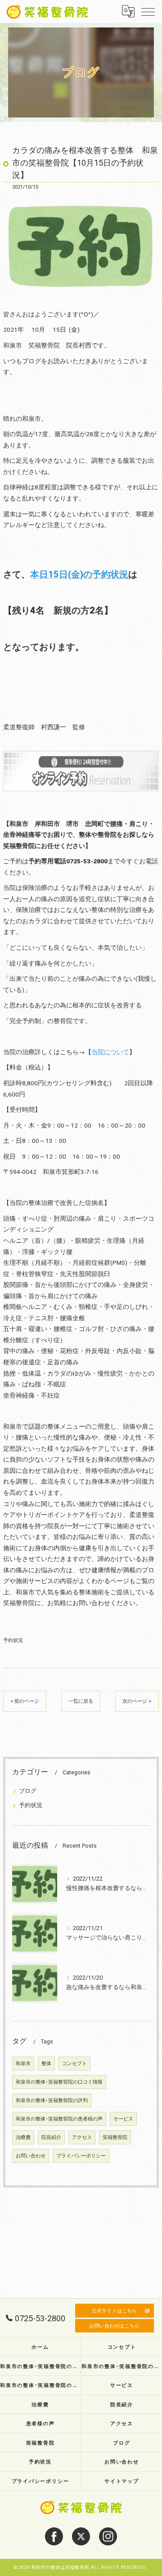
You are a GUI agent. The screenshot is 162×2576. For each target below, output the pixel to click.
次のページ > (137, 1701)
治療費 (23, 2137)
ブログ (28, 1791)
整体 (46, 2064)
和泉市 (23, 2064)
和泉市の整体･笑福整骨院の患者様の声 (59, 2119)
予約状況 (13, 1640)
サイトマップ (122, 2481)
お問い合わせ (31, 2156)
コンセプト (74, 2064)
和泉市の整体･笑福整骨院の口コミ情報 (59, 2082)
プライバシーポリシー (81, 2156)
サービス (123, 2119)
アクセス (82, 2137)
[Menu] (148, 11)
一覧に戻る (81, 1701)
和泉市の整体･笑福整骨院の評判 (52, 2100)
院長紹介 (51, 2137)
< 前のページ (25, 1701)
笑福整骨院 (115, 2137)
